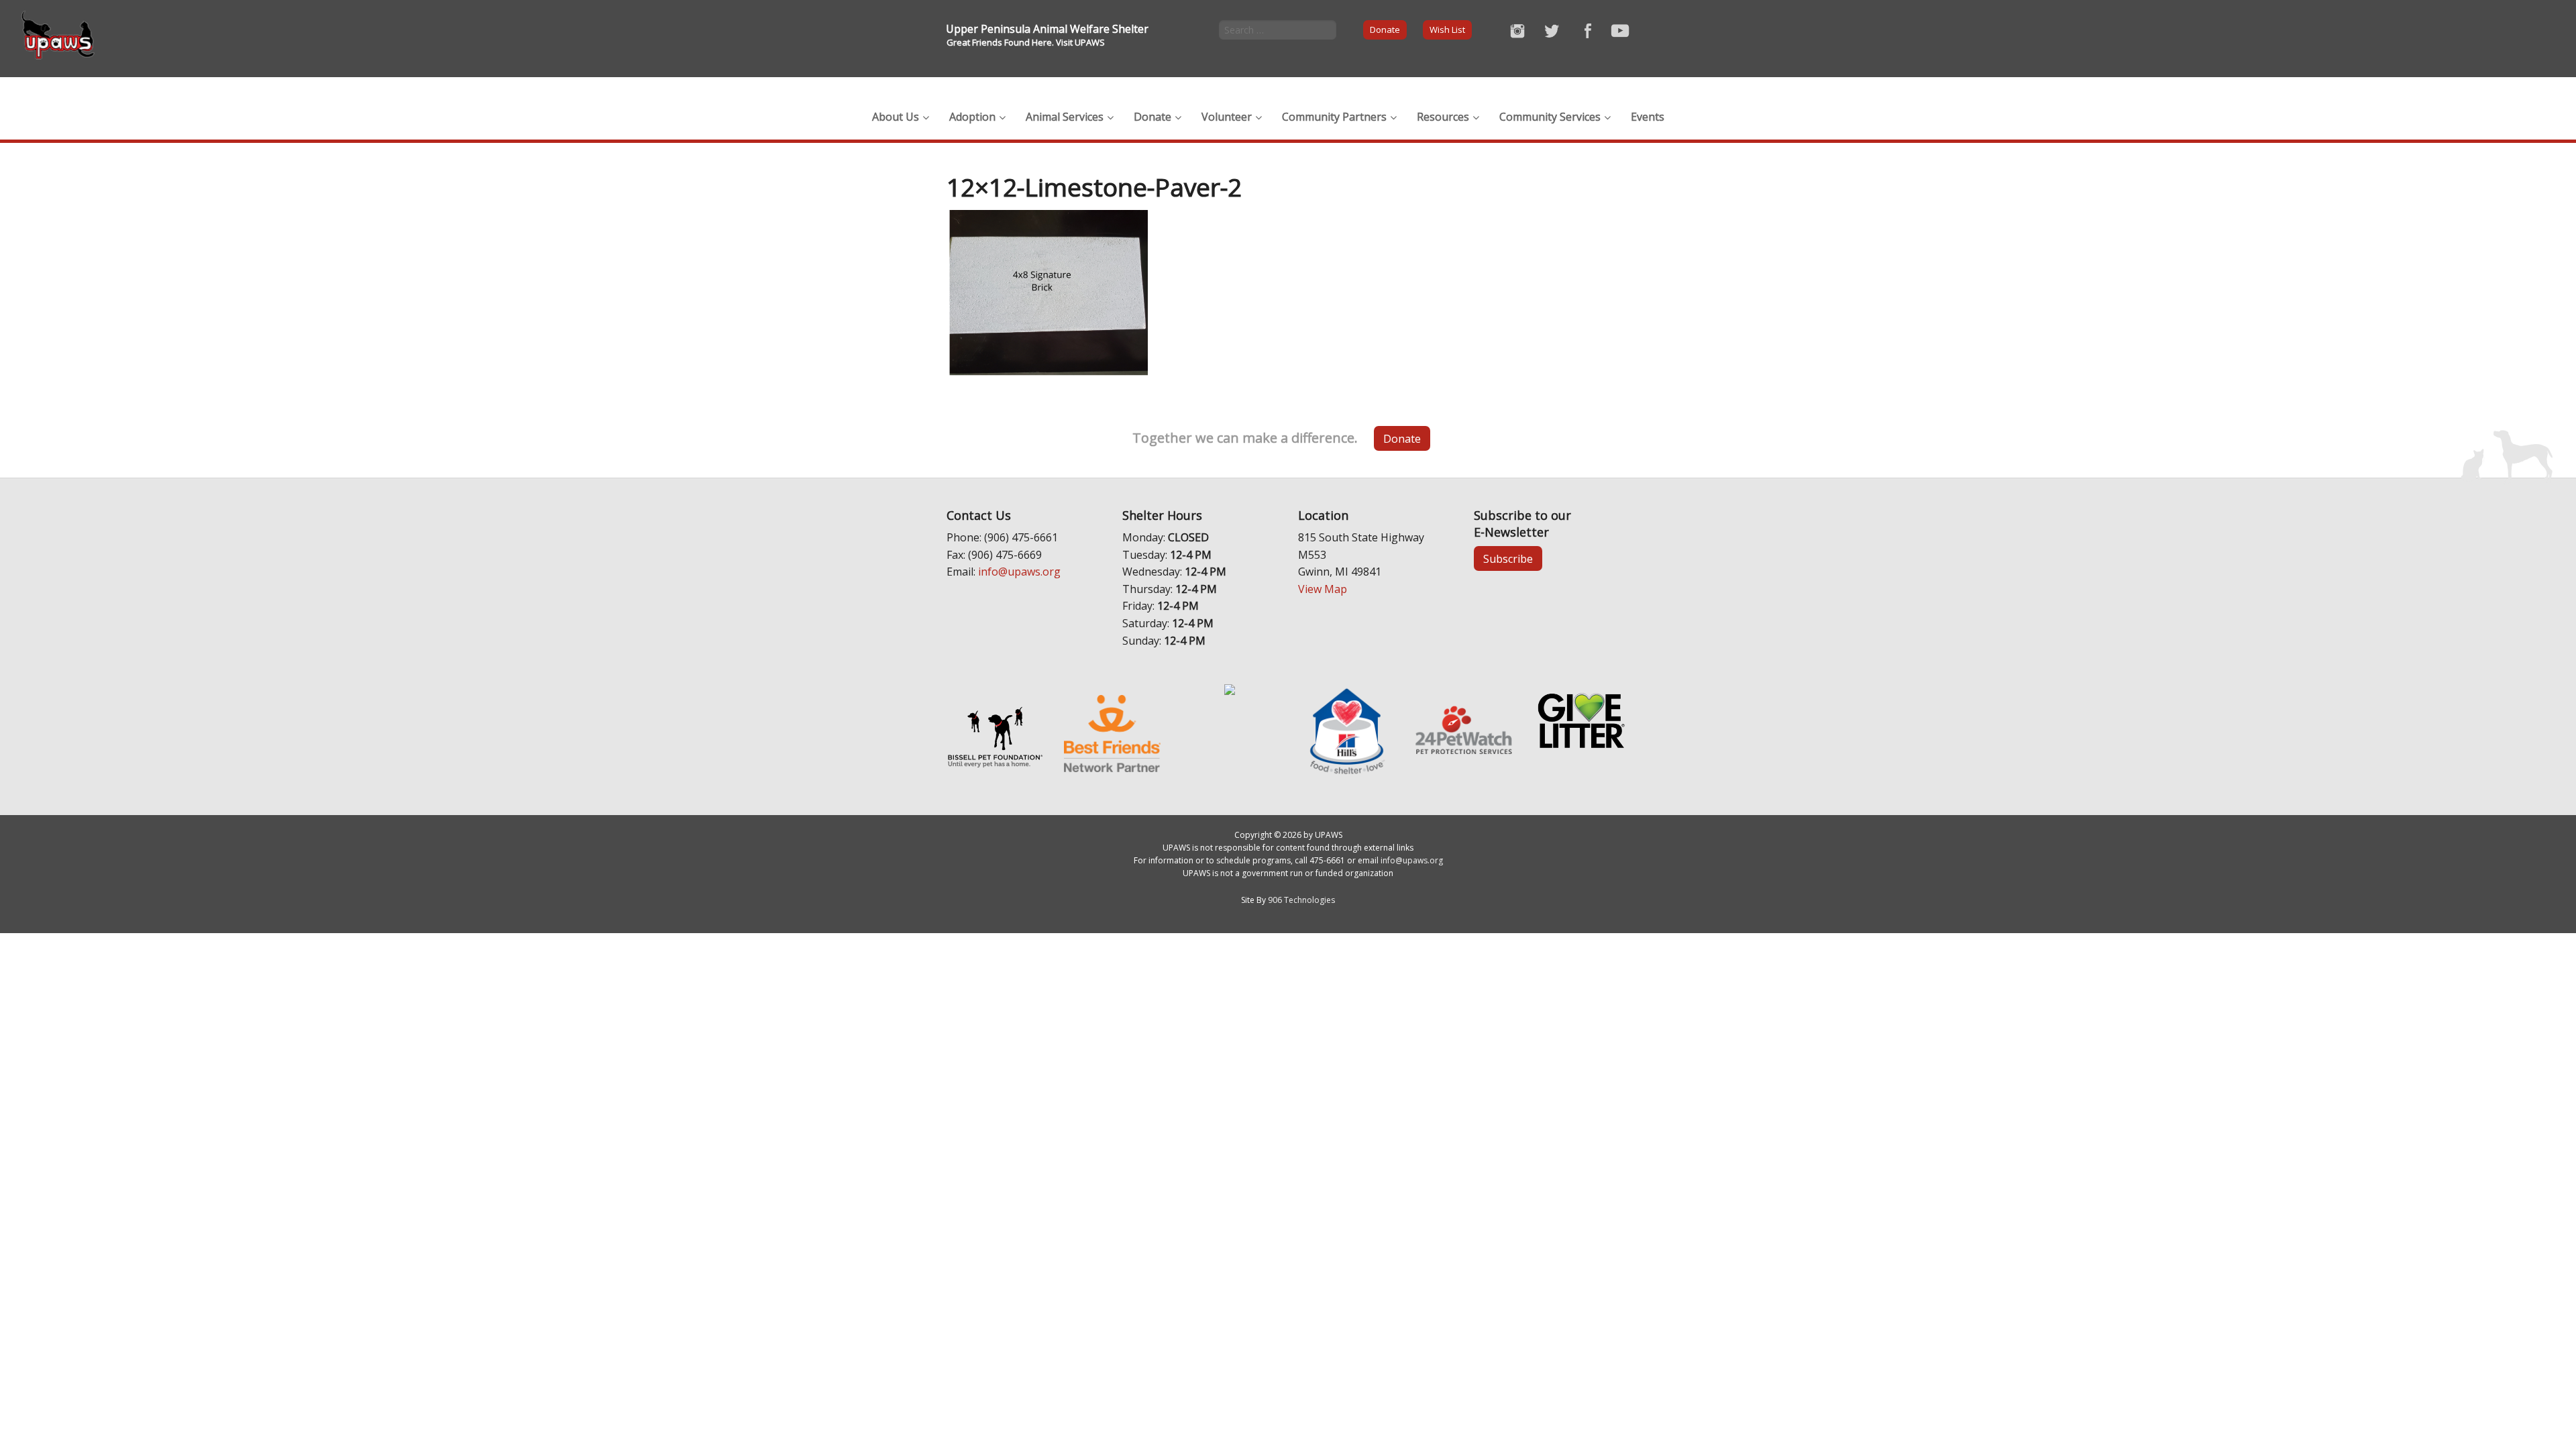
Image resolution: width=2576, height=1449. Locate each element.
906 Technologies (1301, 900)
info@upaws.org (1019, 572)
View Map (1323, 589)
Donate (1385, 30)
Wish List (1447, 30)
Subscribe (1508, 559)
